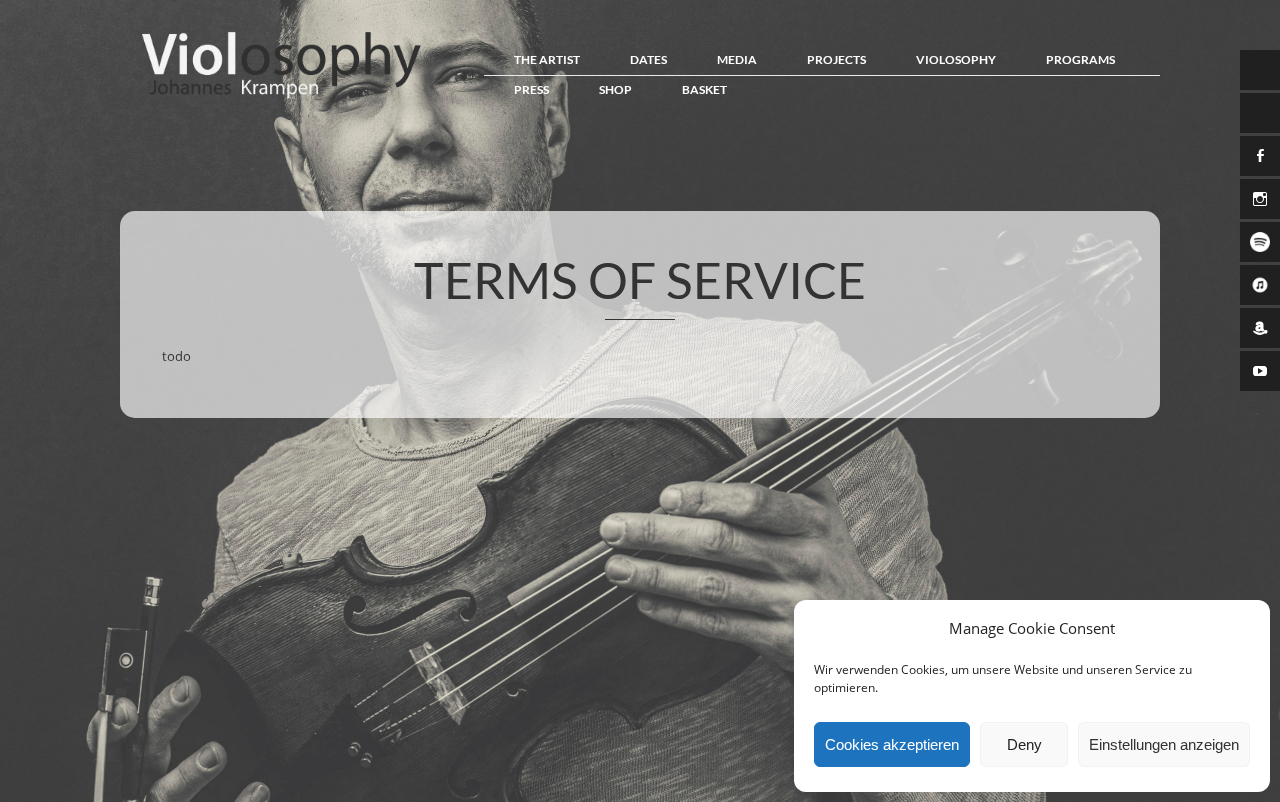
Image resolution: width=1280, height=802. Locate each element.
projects (836, 59)
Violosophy (956, 59)
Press (531, 89)
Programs (1080, 59)
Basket (704, 89)
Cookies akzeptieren (892, 744)
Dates (648, 59)
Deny (1024, 744)
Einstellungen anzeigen (1164, 744)
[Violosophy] (276, 98)
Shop (615, 89)
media (737, 59)
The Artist (547, 59)
